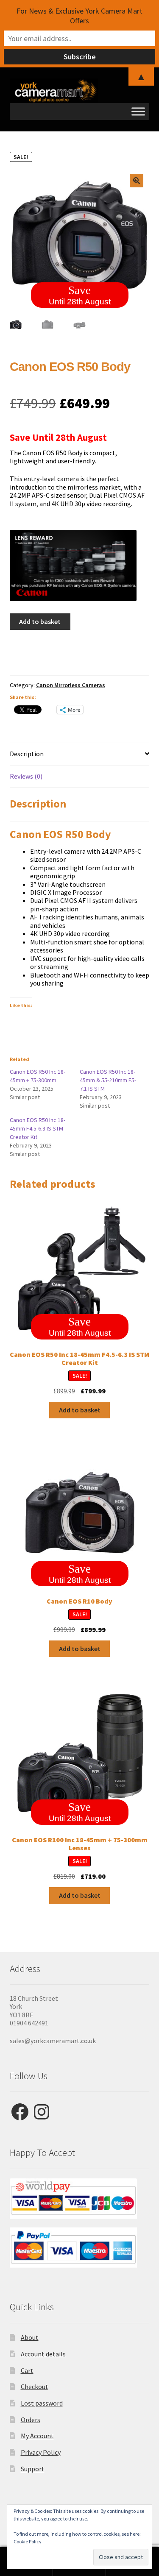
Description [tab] (27, 754)
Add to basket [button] (80, 1410)
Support (33, 2469)
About (30, 2337)
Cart (27, 2370)
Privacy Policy (41, 2452)
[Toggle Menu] (138, 111)
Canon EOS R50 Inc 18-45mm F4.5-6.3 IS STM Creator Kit (38, 1128)
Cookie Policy (28, 2541)
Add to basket (40, 621)
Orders (31, 2420)
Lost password (42, 2403)
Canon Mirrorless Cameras (71, 685)
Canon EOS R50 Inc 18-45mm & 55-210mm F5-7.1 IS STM (108, 1080)
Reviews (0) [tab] (26, 776)
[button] (137, 181)
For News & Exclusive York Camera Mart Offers (79, 16)
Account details (43, 2354)
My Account (37, 2436)
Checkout (35, 2387)
